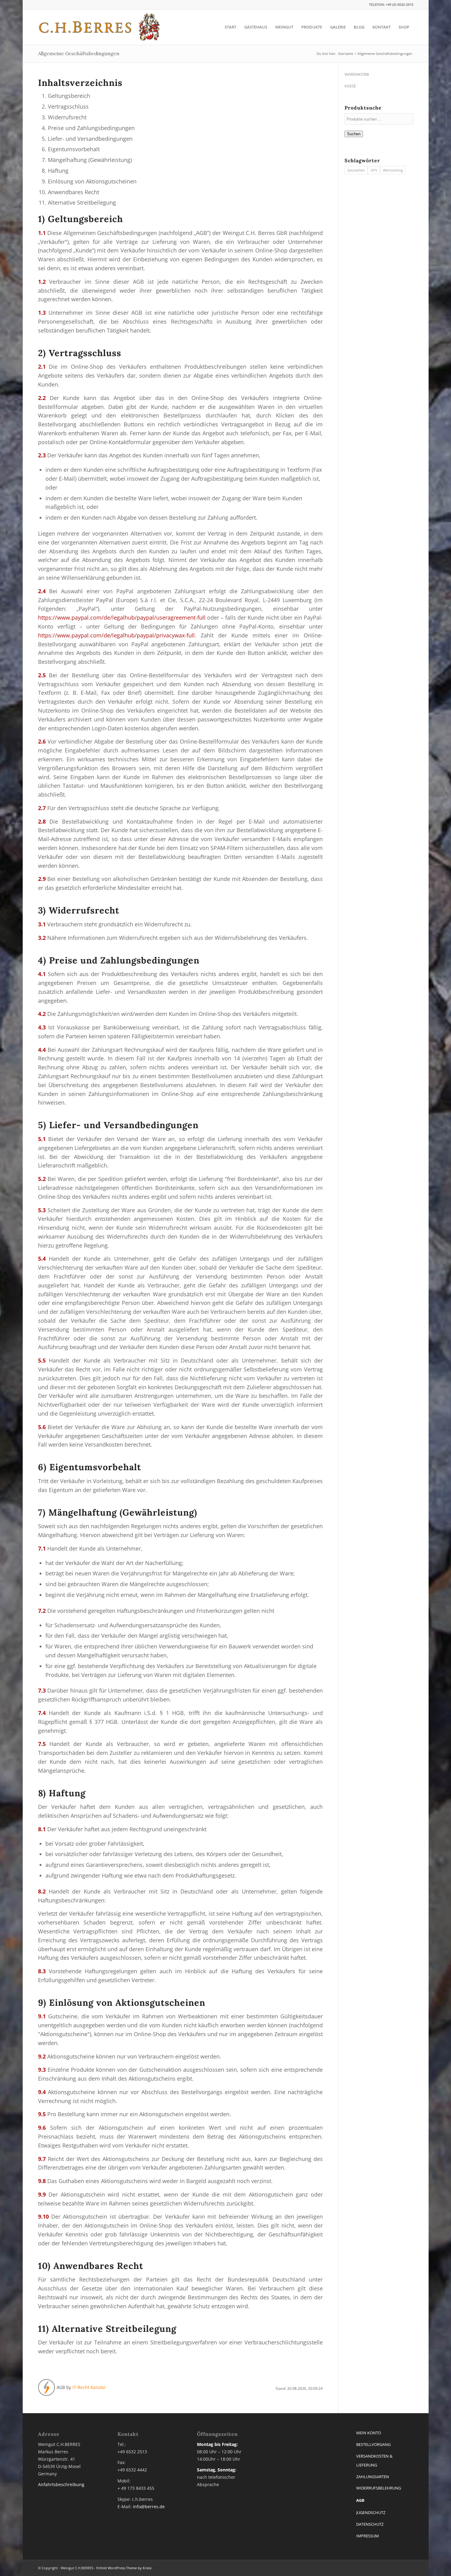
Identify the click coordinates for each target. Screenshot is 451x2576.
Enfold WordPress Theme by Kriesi (124, 2568)
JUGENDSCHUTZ (371, 2513)
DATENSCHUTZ (370, 2524)
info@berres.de (149, 2507)
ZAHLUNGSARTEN (373, 2477)
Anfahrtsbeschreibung (61, 2484)
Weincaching (393, 170)
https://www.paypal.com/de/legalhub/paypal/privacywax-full (116, 635)
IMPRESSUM (368, 2536)
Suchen (354, 134)
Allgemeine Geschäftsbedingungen (79, 53)
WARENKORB (357, 74)
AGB (360, 2500)
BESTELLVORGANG (373, 2444)
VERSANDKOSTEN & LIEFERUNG (374, 2461)
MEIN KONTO (369, 2433)
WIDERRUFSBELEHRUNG (379, 2488)
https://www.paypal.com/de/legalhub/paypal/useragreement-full (122, 617)
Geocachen (356, 170)
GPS (374, 170)
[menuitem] (230, 27)
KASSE (350, 86)
